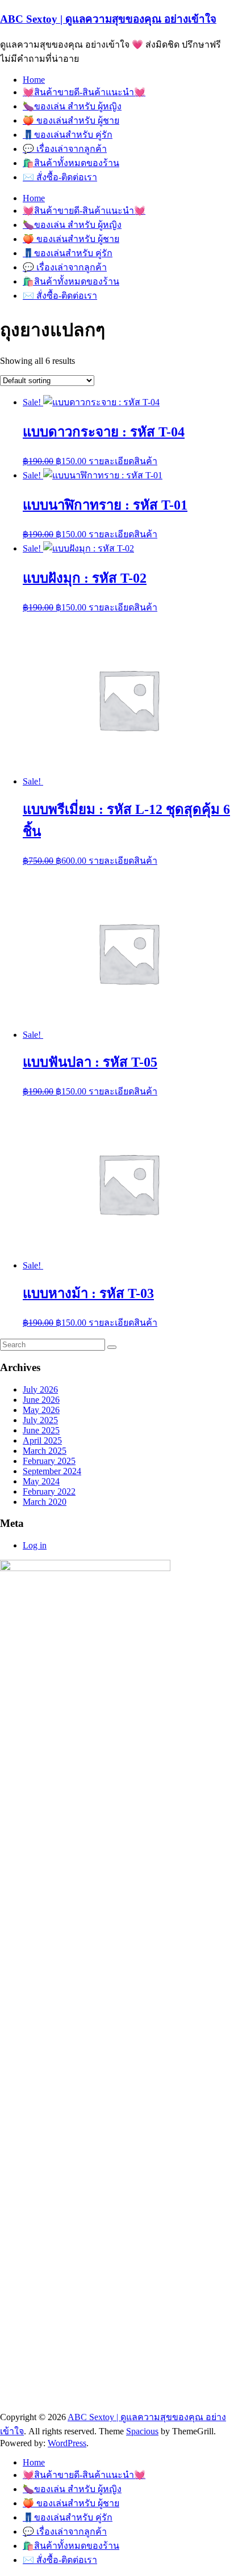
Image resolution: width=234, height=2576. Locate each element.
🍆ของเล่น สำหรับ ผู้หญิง (72, 106)
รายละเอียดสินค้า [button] (123, 461)
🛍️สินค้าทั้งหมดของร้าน (71, 163)
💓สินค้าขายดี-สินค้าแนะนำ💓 (84, 92)
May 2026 (41, 1410)
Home (34, 80)
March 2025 (45, 1451)
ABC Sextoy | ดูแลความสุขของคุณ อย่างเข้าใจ (108, 19)
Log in (35, 1545)
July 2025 (40, 1420)
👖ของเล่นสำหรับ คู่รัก (68, 135)
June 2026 (41, 1400)
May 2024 (41, 1481)
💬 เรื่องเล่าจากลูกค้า (65, 149)
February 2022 (49, 1491)
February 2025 (49, 1461)
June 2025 (41, 1430)
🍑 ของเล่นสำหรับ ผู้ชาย (71, 120)
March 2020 (45, 1502)
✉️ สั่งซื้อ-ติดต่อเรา (60, 177)
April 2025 (42, 1440)
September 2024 (52, 1471)
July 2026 (40, 1389)
